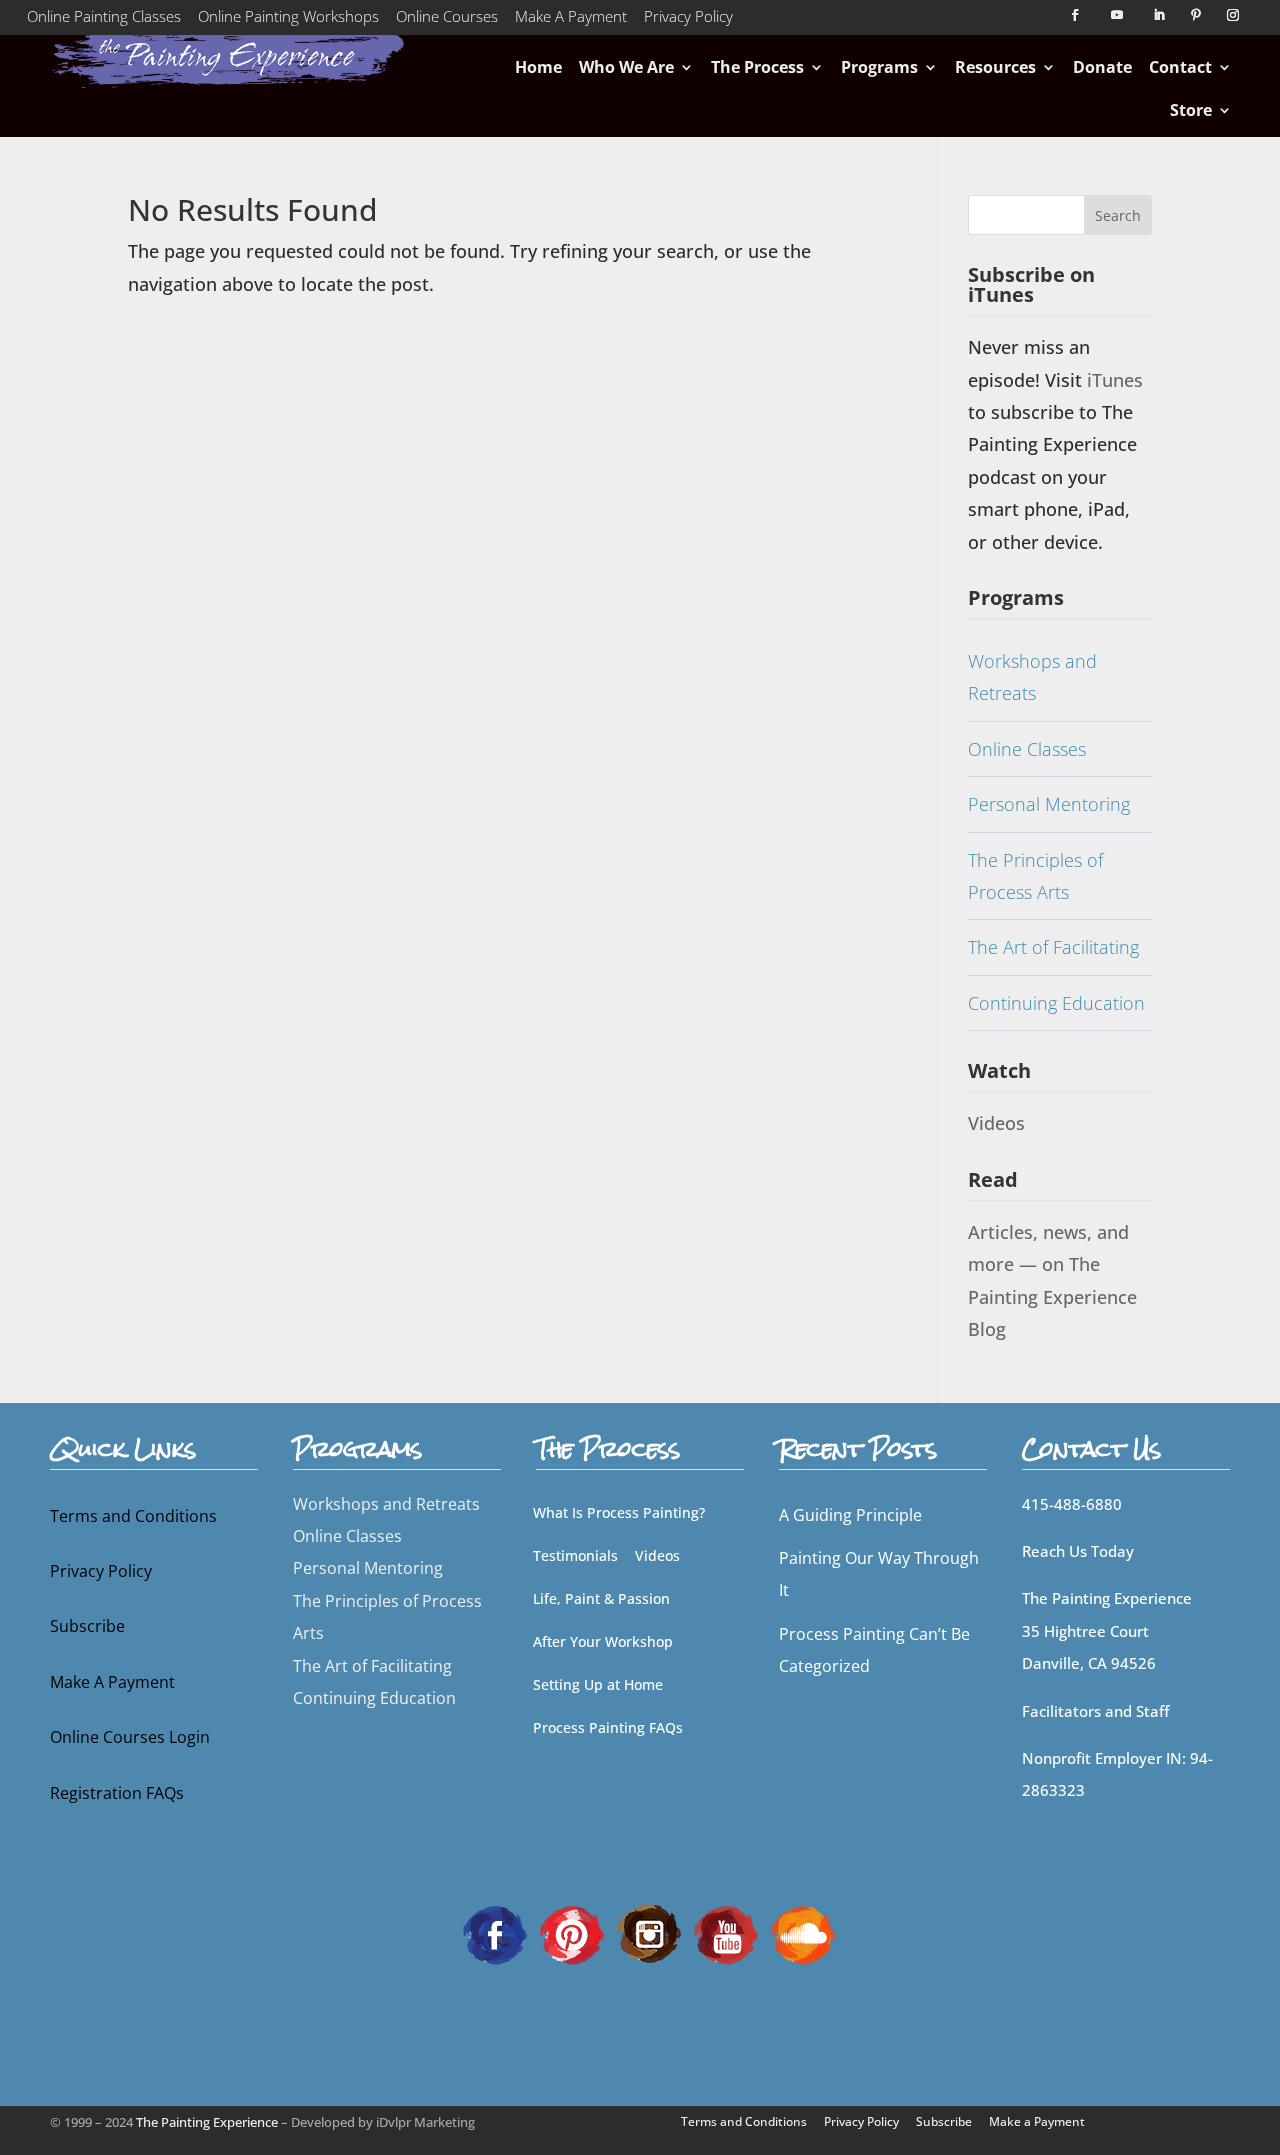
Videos (996, 1123)
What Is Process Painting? (619, 1512)
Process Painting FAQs (608, 1727)
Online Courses (447, 20)
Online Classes (1027, 749)
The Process (757, 67)
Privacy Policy (688, 20)
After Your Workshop (603, 1641)
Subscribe (87, 1626)
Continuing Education (1056, 1003)
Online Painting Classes (104, 20)
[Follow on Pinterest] (1196, 15)
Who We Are (626, 67)
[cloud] (803, 1933)
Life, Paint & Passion (601, 1598)
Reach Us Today (1078, 1551)
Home (538, 67)
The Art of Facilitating (1053, 947)
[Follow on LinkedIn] (1159, 15)
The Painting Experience (207, 2122)
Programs (879, 67)
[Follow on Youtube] (1117, 15)
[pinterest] (572, 1933)
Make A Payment (571, 20)
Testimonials (575, 1555)
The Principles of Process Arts (1035, 876)
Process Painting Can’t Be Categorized (874, 1650)
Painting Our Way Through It (879, 1574)
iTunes (1115, 380)
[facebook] (495, 1933)
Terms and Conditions (133, 1516)
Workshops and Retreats (1032, 677)
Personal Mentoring (1049, 804)
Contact (1180, 67)
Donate (1102, 67)
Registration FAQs (117, 1793)
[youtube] (726, 1933)
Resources (995, 67)
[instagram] (649, 1933)
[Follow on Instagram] (1233, 15)
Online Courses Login (130, 1737)
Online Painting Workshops (288, 20)
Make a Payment (1037, 2121)
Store (1191, 110)
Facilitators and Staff (1095, 1711)
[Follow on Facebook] (1075, 15)
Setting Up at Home (598, 1684)
